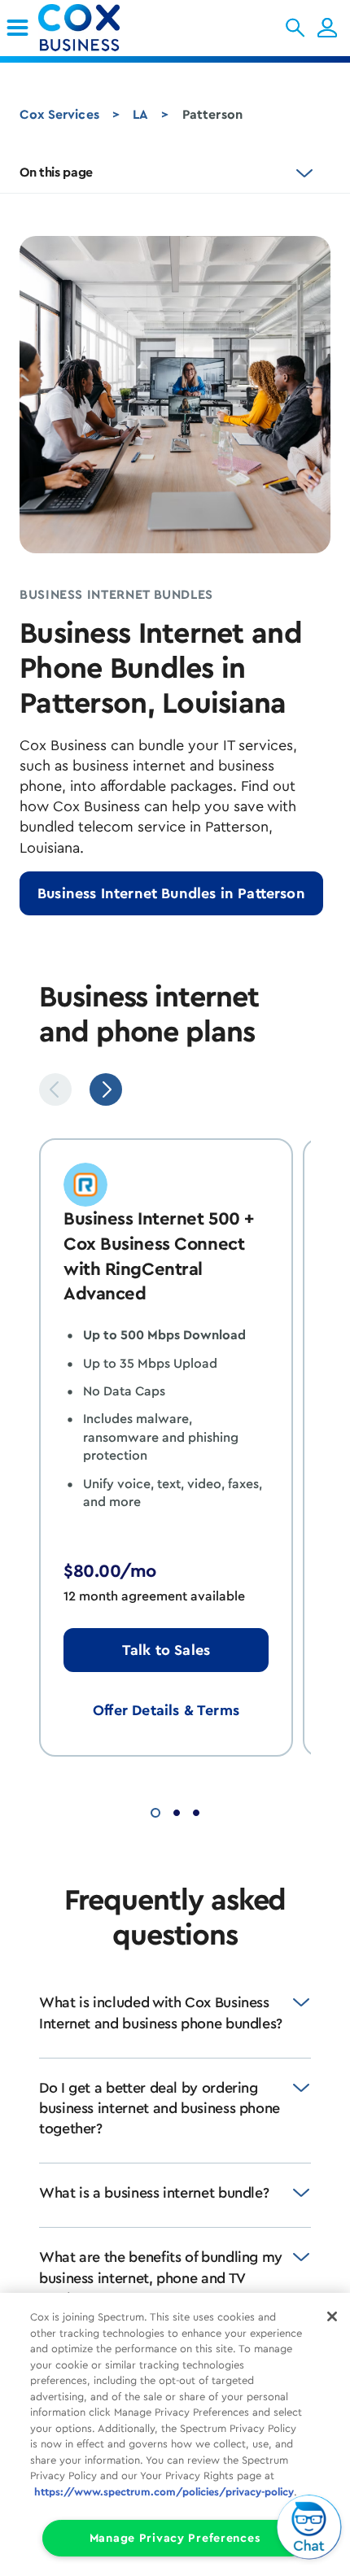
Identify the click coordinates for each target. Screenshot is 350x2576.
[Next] (106, 1089)
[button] (295, 28)
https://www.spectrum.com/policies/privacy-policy (164, 2492)
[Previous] (55, 1089)
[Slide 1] (155, 1811)
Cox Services (59, 115)
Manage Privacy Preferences (175, 2538)
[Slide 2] (177, 1811)
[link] (17, 28)
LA (140, 115)
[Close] (332, 2316)
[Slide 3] (196, 1811)
